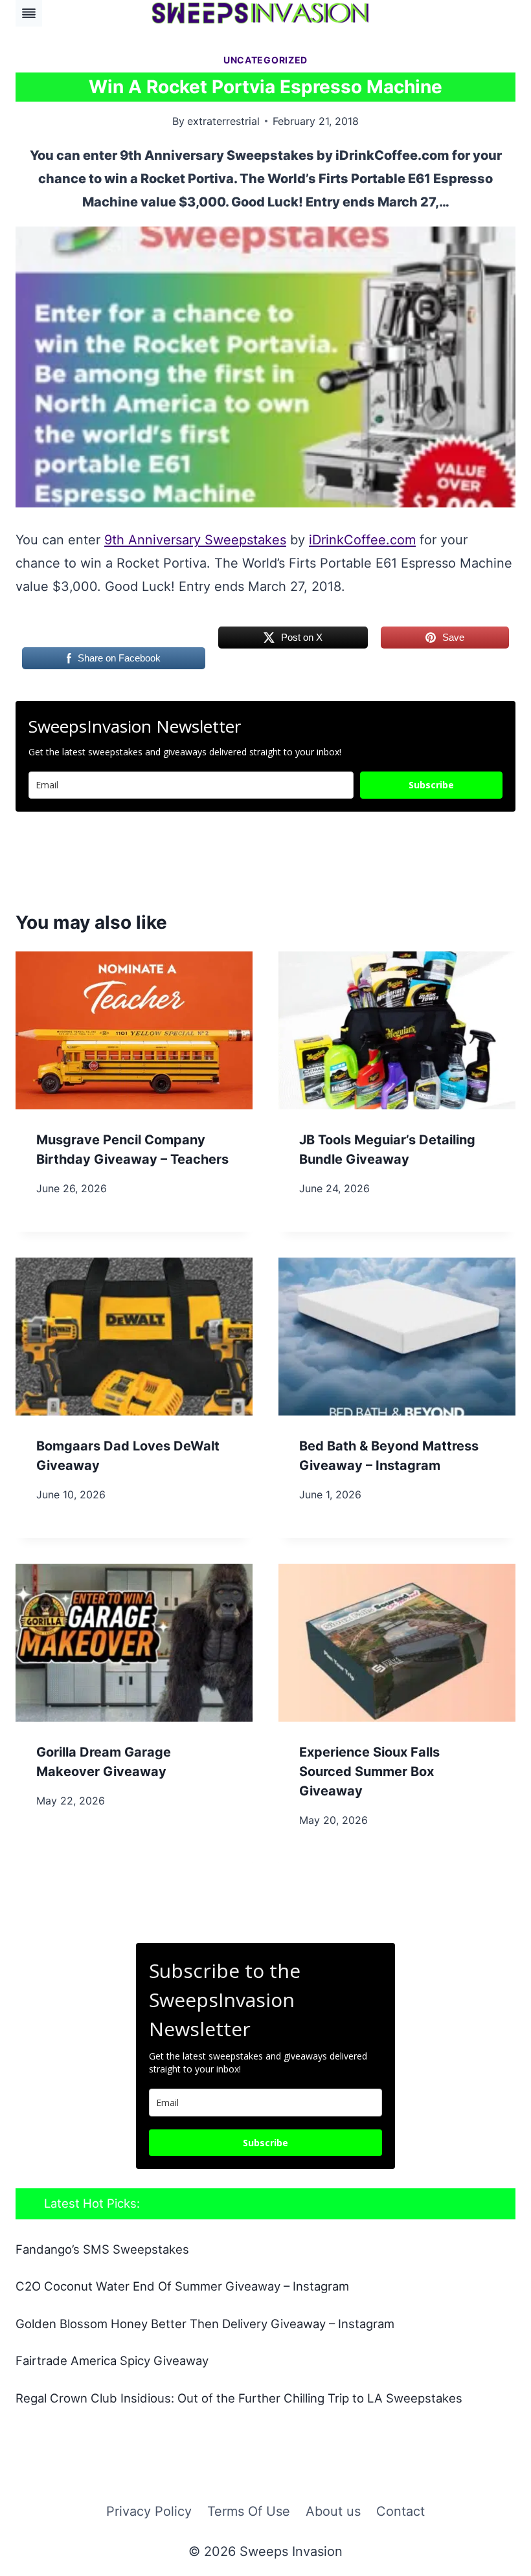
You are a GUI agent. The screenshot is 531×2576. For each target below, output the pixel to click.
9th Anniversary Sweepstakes (195, 540)
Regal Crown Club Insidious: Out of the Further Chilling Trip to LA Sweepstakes (239, 2398)
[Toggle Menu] (29, 13)
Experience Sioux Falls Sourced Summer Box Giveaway (369, 1771)
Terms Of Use (249, 2511)
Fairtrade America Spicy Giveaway (112, 2360)
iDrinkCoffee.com (362, 540)
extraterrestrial (223, 121)
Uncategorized (265, 60)
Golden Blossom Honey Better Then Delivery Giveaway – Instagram (205, 2324)
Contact (401, 2511)
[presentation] (134, 1030)
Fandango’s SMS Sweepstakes (102, 2249)
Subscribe (431, 785)
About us (333, 2511)
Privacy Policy (149, 2511)
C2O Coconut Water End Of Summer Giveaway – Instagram (182, 2286)
